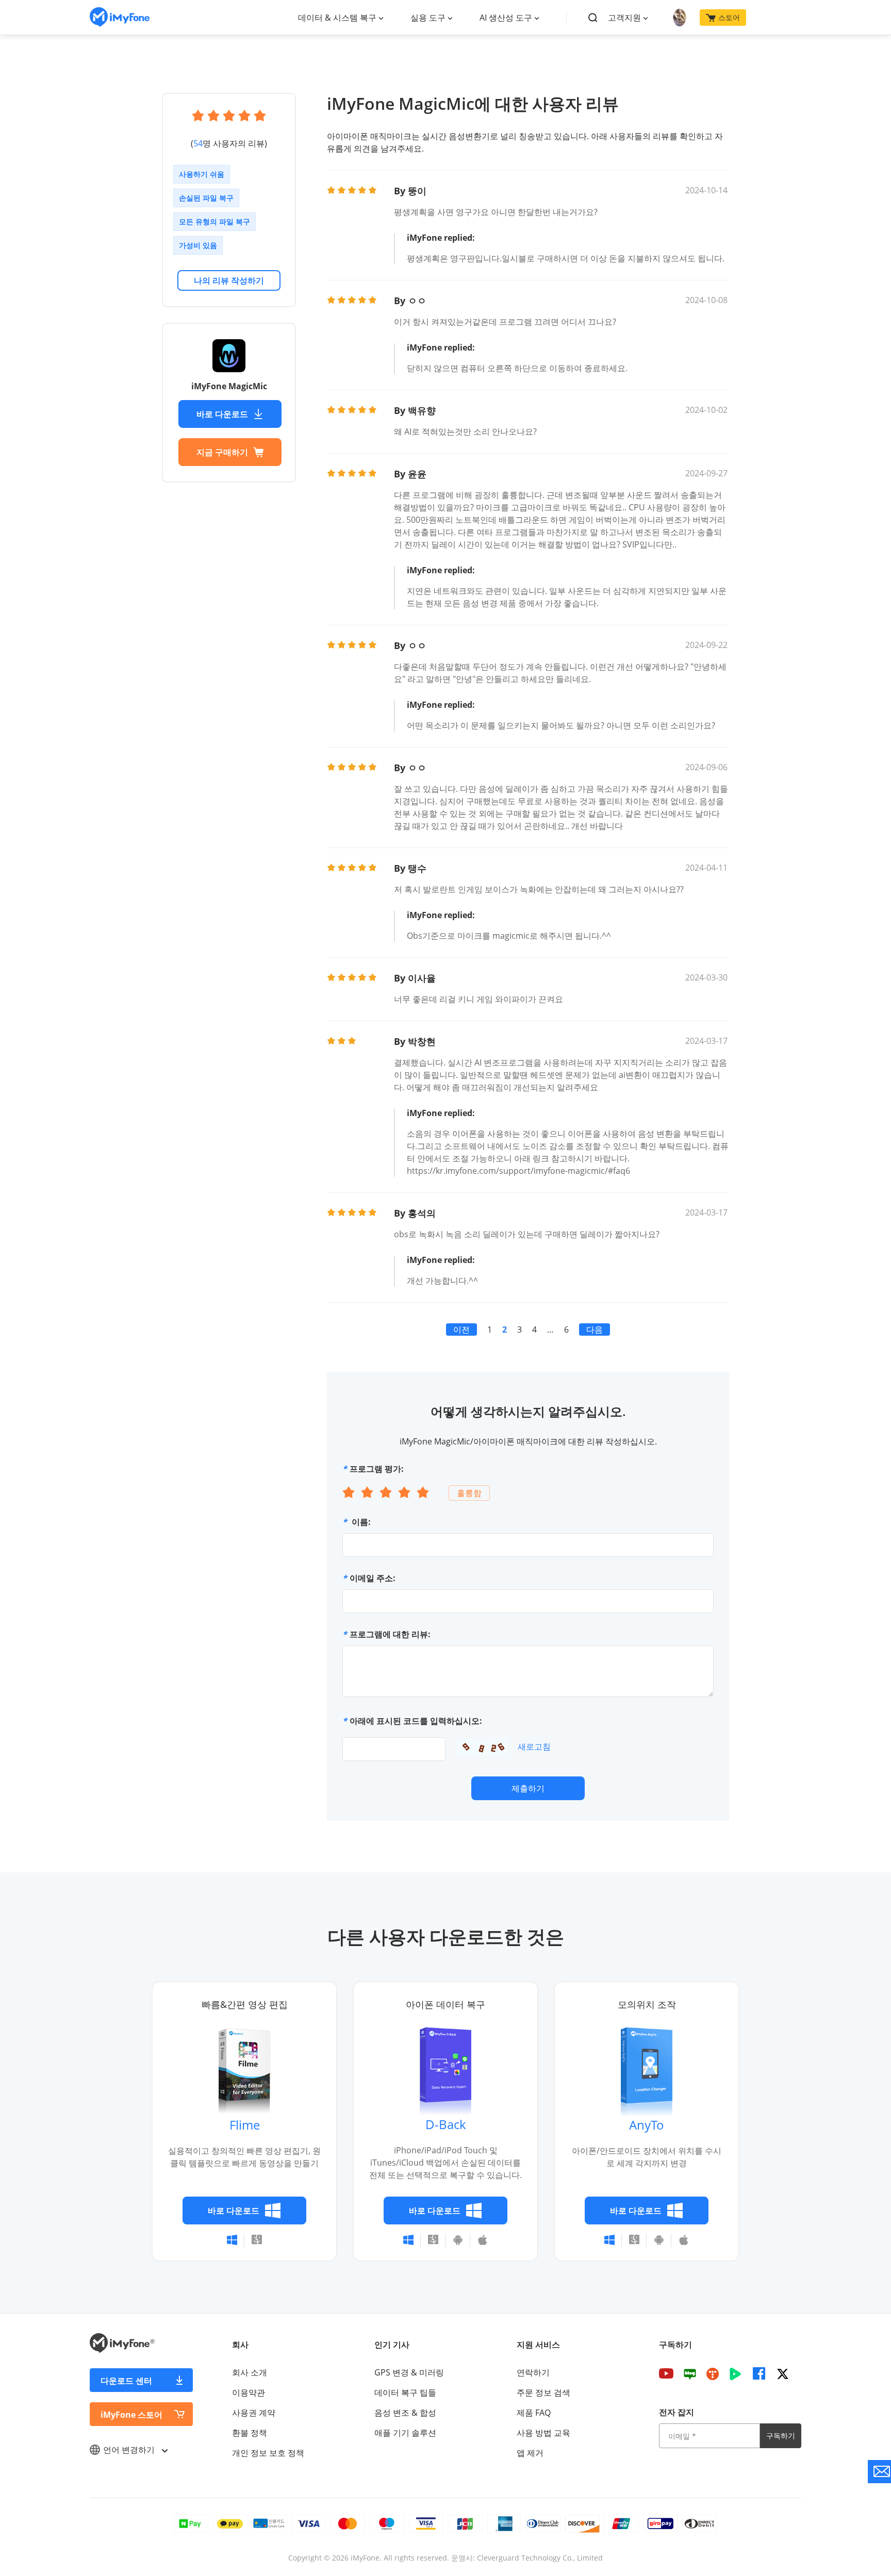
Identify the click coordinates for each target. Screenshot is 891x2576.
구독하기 (781, 2436)
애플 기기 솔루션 (405, 2433)
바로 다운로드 (222, 414)
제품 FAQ (534, 2413)
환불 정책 (250, 2433)
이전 (461, 1329)
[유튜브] (666, 2373)
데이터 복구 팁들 (405, 2392)
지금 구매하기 (222, 452)
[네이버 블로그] (690, 2373)
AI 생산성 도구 (506, 18)
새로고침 (534, 1747)
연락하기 (533, 2372)
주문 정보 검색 (543, 2392)
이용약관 (249, 2392)
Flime (245, 2125)
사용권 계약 (254, 2413)
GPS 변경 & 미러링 (409, 2372)
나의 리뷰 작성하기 (229, 280)
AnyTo (647, 2125)
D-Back (446, 2124)
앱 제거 (530, 2453)
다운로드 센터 (126, 2381)
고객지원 (624, 18)
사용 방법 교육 (543, 2433)
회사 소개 (250, 2372)
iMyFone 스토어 (131, 2415)
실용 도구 (428, 18)
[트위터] (783, 2373)
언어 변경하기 (130, 2450)
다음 (595, 1329)
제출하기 (528, 1788)
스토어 (729, 17)
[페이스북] (759, 2373)
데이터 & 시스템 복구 (337, 18)
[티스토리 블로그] (713, 2373)
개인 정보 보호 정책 (268, 2453)
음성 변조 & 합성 (405, 2413)
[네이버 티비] (735, 2373)
